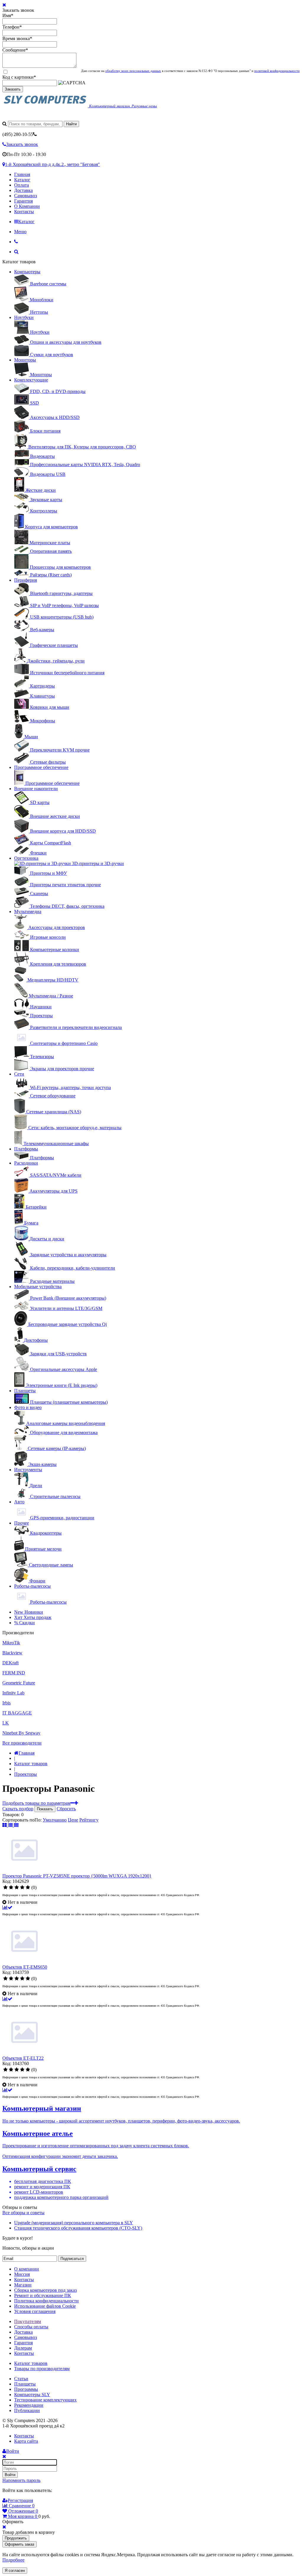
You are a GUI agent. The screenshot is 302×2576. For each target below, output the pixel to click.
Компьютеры (27, 272)
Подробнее (13, 2560)
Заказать (13, 89)
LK (6, 1723)
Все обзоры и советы (23, 2213)
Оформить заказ (19, 2544)
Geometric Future (19, 1683)
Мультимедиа (28, 911)
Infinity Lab (13, 1693)
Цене (73, 1820)
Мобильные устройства (38, 1287)
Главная (22, 174)
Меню (20, 232)
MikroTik (11, 1643)
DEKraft (10, 1663)
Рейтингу (89, 1820)
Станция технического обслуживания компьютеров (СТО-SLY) (78, 2228)
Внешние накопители (36, 789)
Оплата (22, 185)
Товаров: (11, 1815)
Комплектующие (31, 380)
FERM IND (14, 1673)
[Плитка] (5, 1825)
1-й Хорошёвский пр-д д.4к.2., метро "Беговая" (52, 164)
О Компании (27, 206)
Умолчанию (55, 1820)
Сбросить (66, 1809)
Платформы (26, 1149)
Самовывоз (26, 196)
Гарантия (23, 201)
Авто (19, 1502)
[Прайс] (16, 1825)
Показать (45, 1809)
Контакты (24, 212)
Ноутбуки (24, 317)
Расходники (26, 1163)
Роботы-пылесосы (32, 1586)
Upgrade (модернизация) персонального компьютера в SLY (74, 2223)
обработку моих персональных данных (133, 71)
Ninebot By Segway (21, 1733)
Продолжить (16, 2538)
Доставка (23, 190)
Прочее (22, 1523)
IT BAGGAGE (17, 1713)
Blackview (12, 1653)
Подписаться (72, 2259)
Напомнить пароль (21, 2480)
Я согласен (15, 2571)
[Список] (11, 1825)
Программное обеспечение (41, 767)
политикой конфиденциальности (277, 71)
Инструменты (28, 1470)
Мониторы (25, 360)
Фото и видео (28, 1407)
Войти (10, 2475)
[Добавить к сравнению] (7, 1907)
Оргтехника (26, 858)
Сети (19, 1074)
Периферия (26, 580)
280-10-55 (18, 134)
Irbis (6, 1703)
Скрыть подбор (18, 1809)
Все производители (22, 1743)
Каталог (22, 180)
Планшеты (25, 1391)
